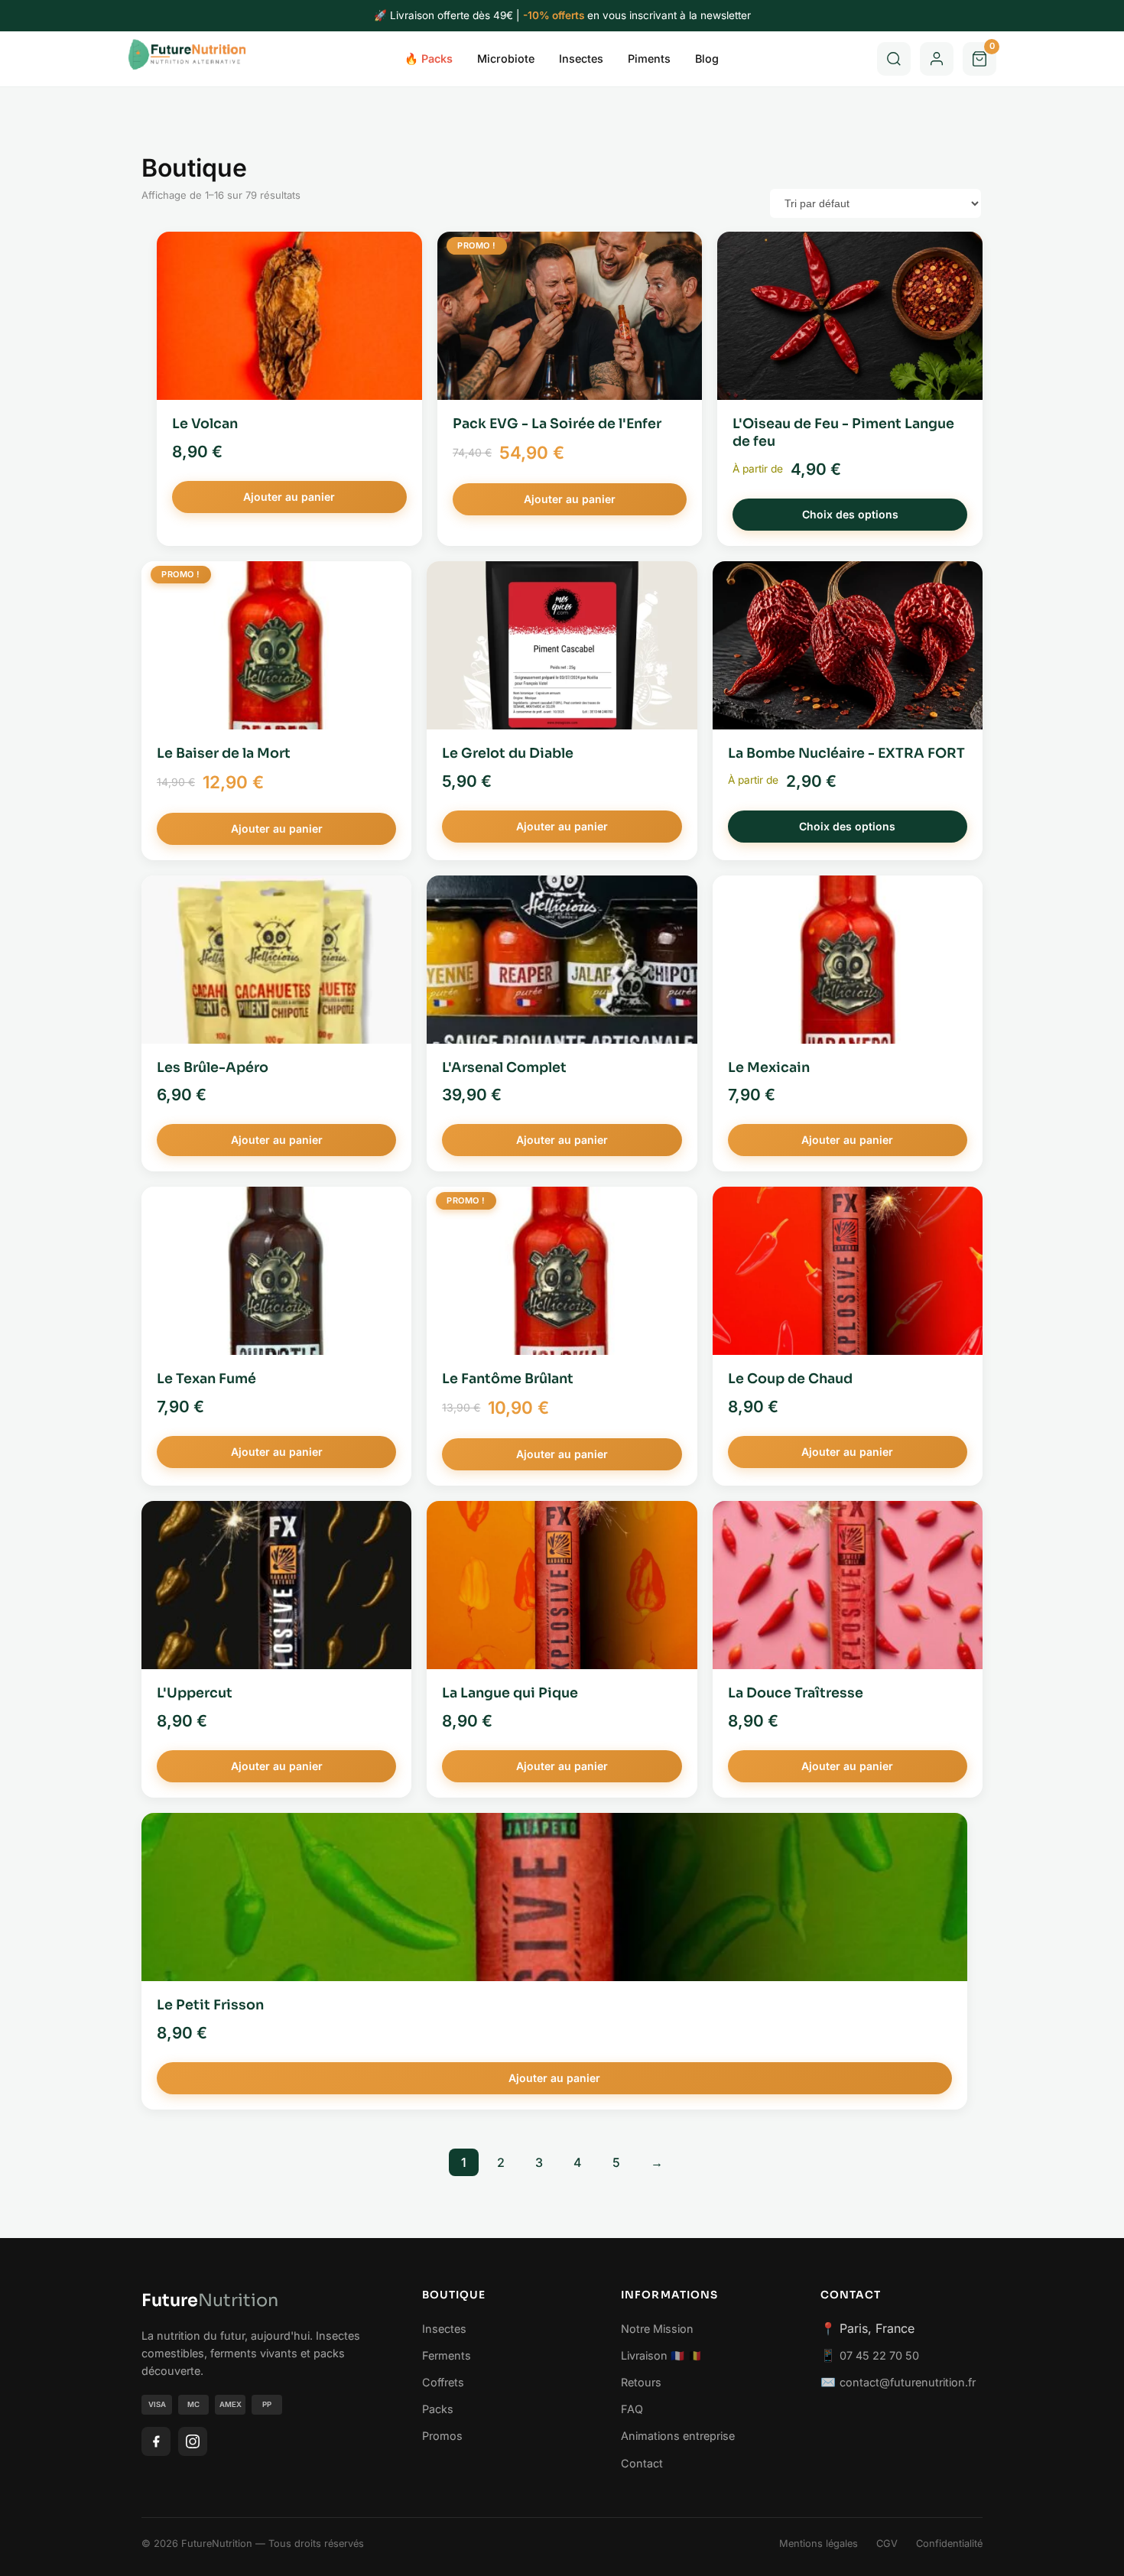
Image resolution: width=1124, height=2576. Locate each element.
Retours (641, 2382)
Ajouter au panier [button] (289, 497)
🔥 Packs (429, 58)
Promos (442, 2436)
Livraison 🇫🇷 (653, 2355)
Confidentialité (949, 2544)
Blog (707, 58)
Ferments (447, 2355)
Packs (438, 2409)
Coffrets (443, 2382)
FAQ (632, 2409)
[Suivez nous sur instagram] (193, 2441)
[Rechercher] (894, 59)
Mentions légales (819, 2544)
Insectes (581, 58)
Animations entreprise (678, 2436)
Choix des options (850, 514)
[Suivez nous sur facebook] (156, 2441)
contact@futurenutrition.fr (908, 2382)
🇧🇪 (695, 2355)
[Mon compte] (937, 59)
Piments (649, 58)
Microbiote (506, 58)
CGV (887, 2544)
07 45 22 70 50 (879, 2355)
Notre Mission (657, 2329)
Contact (642, 2463)
